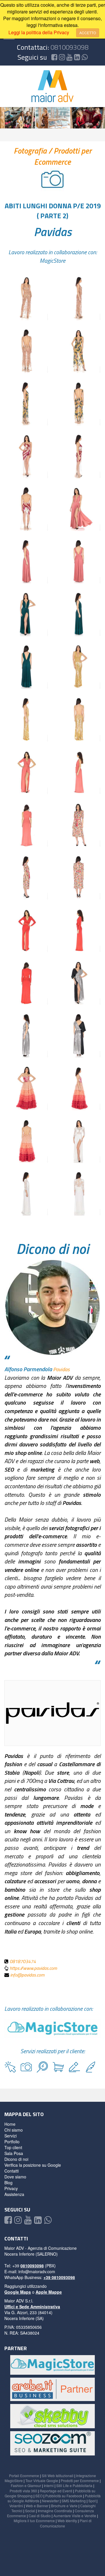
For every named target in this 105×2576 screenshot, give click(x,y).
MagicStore (52, 261)
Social (30, 2511)
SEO (39, 2496)
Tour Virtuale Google (42, 2480)
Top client (13, 2147)
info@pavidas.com (27, 1975)
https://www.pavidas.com (33, 1968)
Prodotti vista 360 (23, 2491)
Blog (8, 2183)
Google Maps (18, 2292)
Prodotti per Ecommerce (63, 156)
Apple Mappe (49, 2292)
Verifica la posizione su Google (33, 2165)
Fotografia (31, 151)
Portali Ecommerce (24, 2476)
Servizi (10, 2136)
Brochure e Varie (64, 2506)
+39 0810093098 (59, 2277)
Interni (49, 2485)
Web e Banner (37, 2506)
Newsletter (50, 2501)
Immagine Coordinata (55, 2511)
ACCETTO (88, 33)
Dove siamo (15, 2177)
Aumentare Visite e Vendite (75, 2516)
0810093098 (69, 47)
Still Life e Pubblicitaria (74, 2485)
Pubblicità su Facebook (64, 2496)
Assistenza (14, 2194)
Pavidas (53, 232)
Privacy (11, 2188)
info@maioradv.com (37, 2271)
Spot (92, 2501)
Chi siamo (14, 2130)
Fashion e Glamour (26, 2485)
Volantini (16, 2506)
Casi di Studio (40, 2516)
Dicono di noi (16, 2159)
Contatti (12, 2171)
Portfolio (12, 2142)
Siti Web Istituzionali (58, 2476)
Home (10, 2124)
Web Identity (67, 2521)
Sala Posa (14, 2153)
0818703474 (23, 1961)
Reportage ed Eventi (56, 2491)
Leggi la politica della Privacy (39, 32)
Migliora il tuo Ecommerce (34, 2521)
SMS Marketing (74, 2501)
